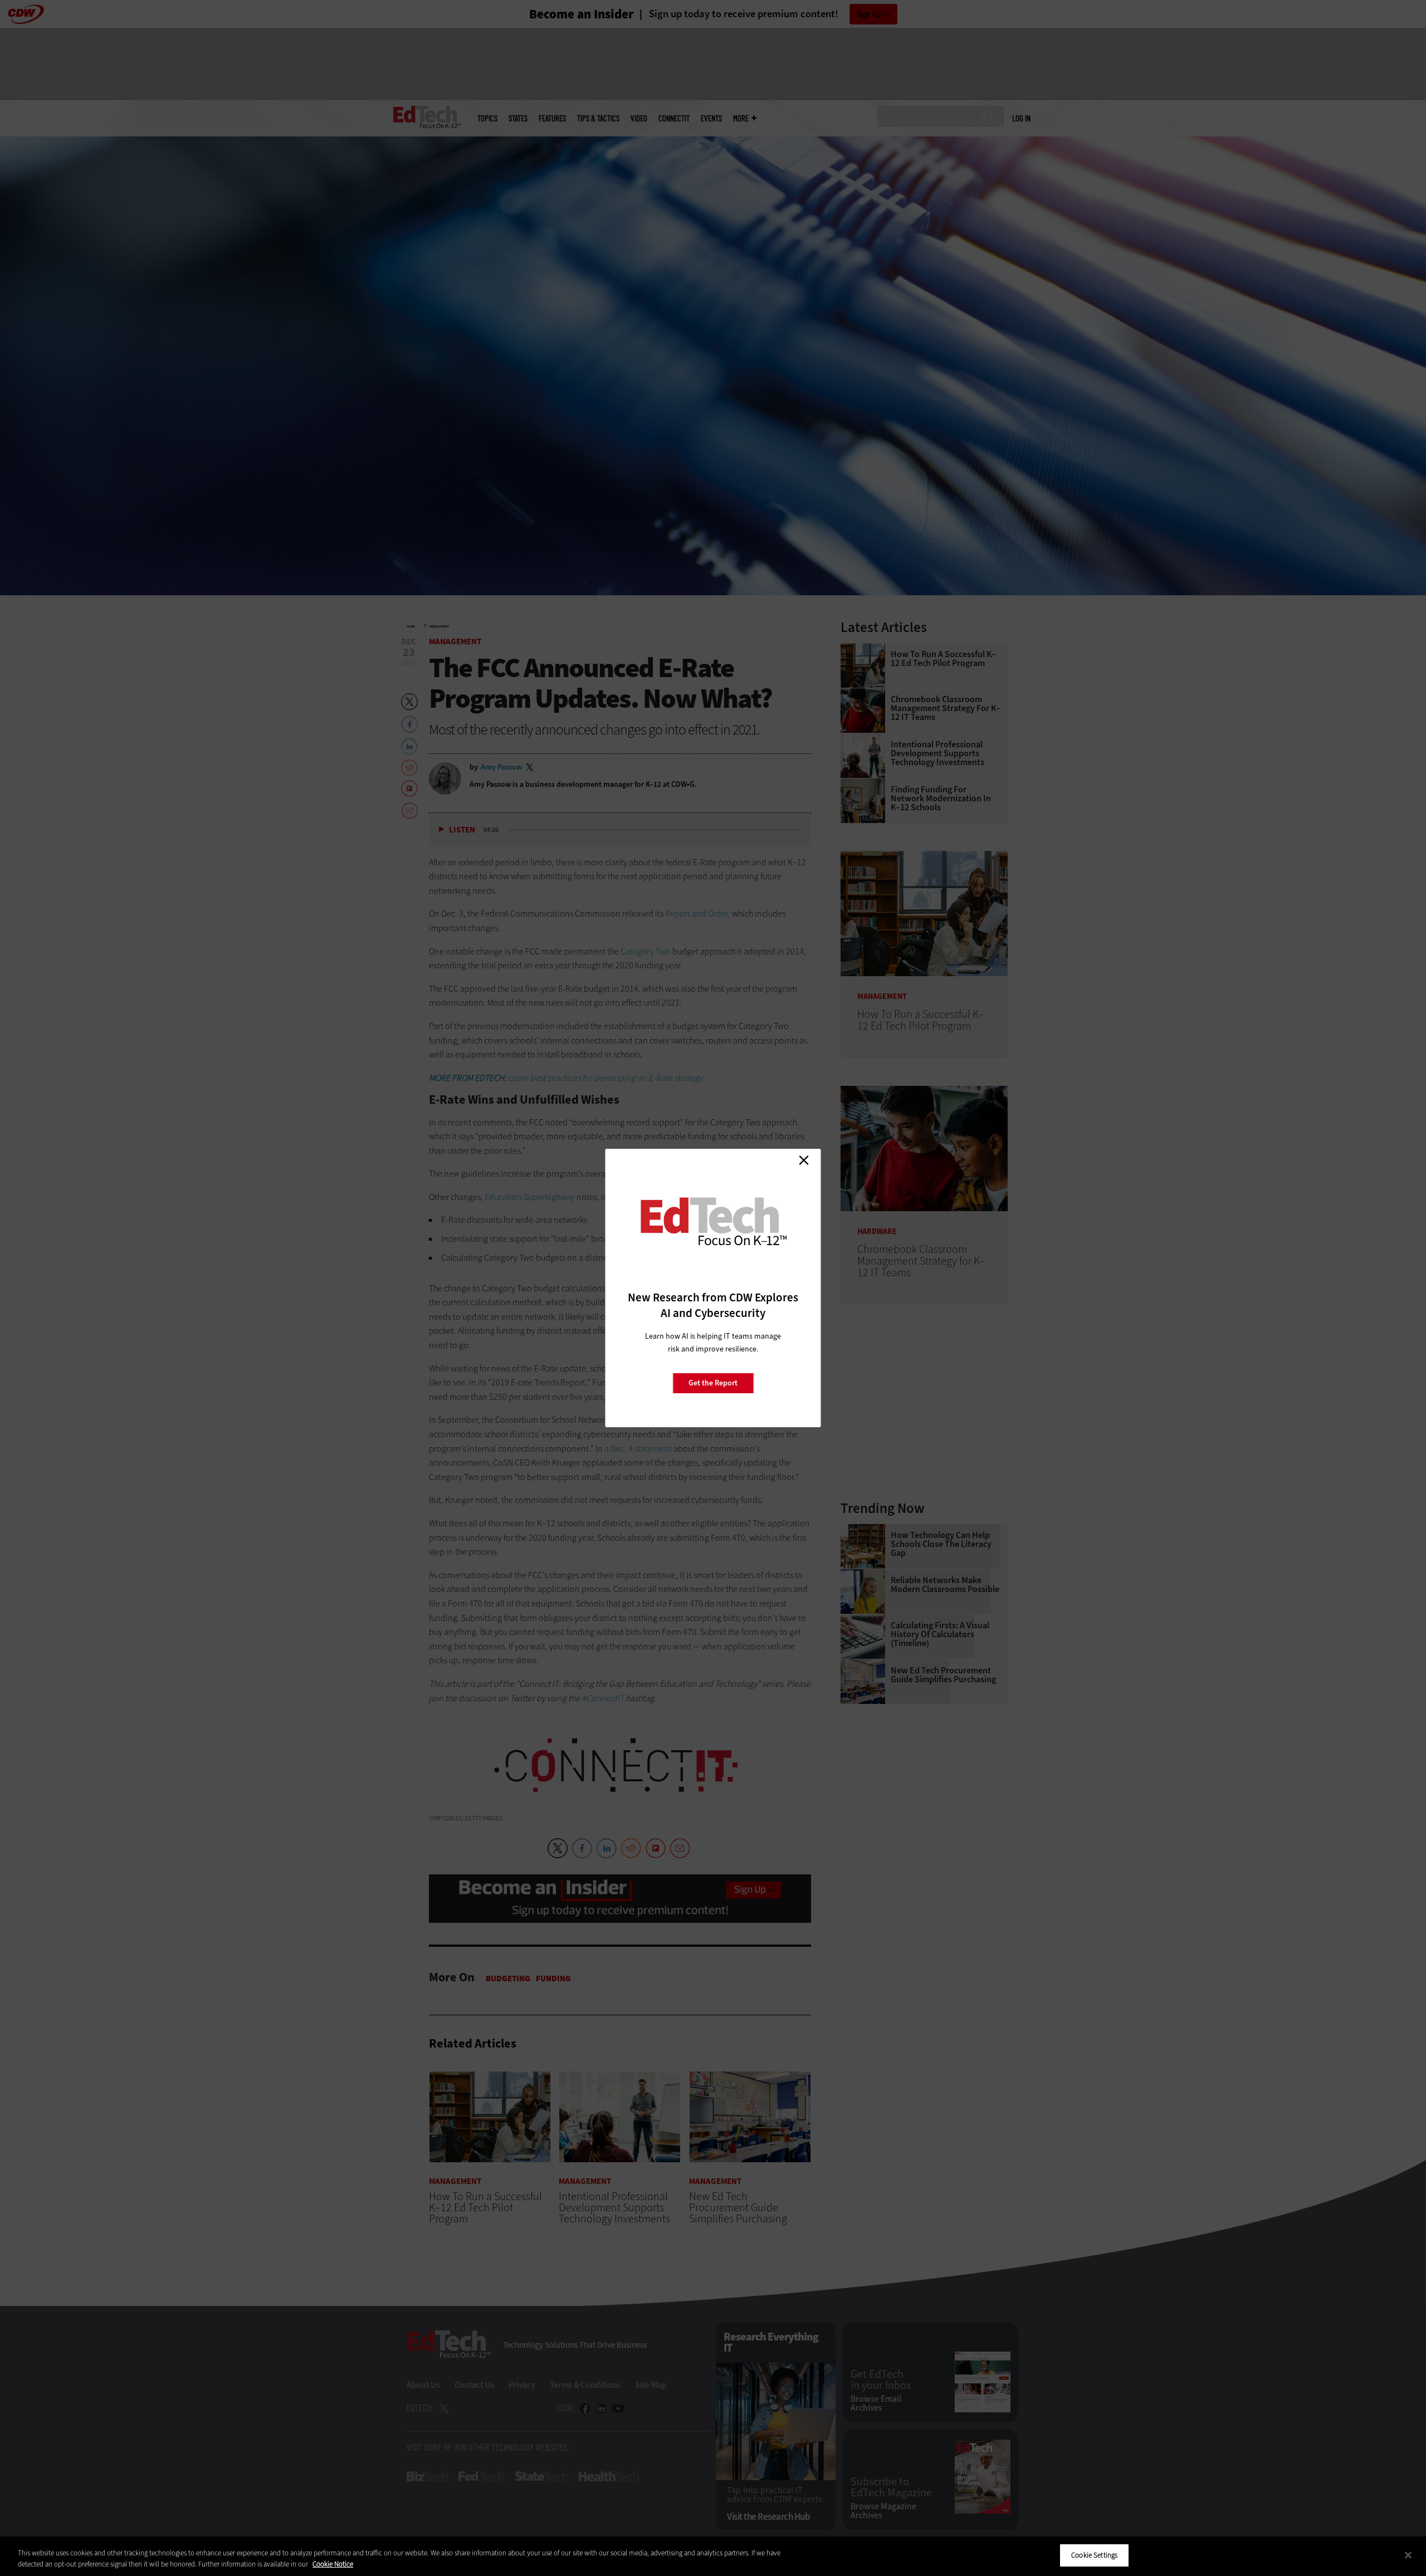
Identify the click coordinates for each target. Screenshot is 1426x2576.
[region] (713, 2556)
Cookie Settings (1094, 2555)
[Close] (1408, 2555)
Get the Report (713, 1383)
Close (804, 1160)
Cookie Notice (333, 2564)
